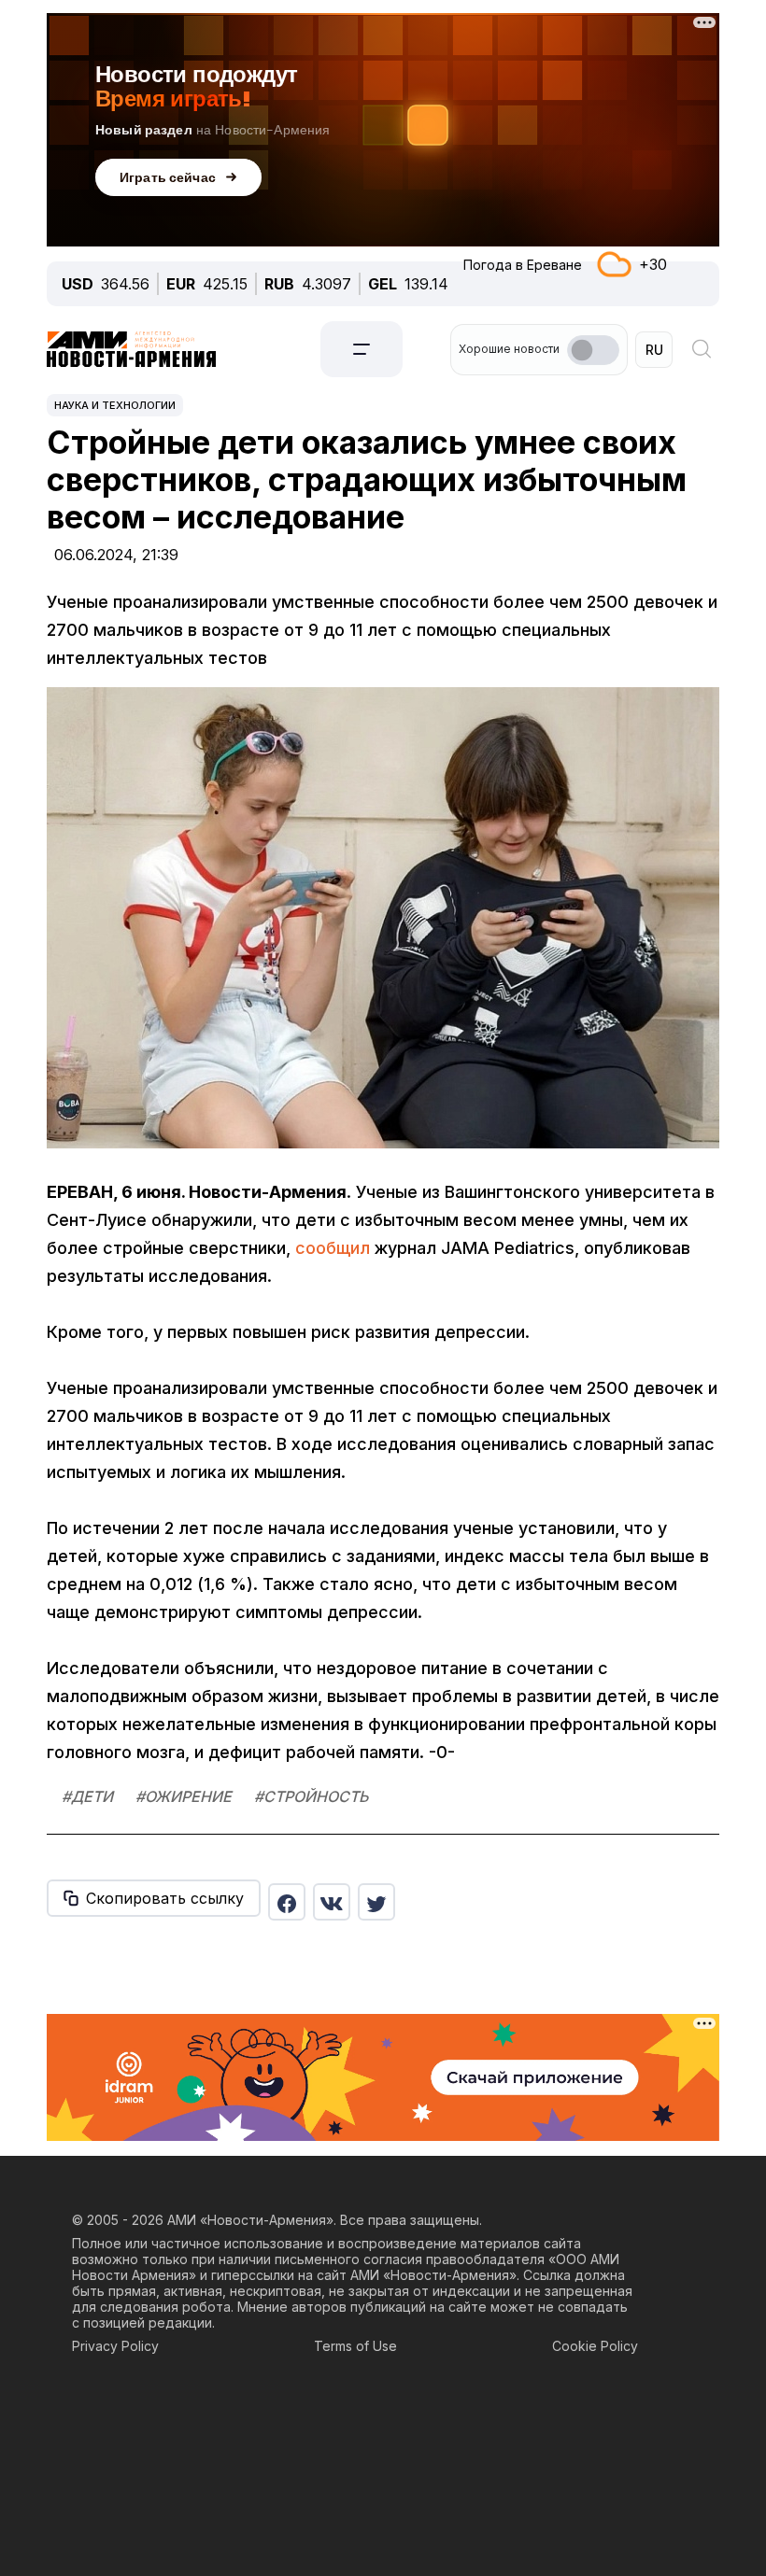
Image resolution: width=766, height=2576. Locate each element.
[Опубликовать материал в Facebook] (287, 1902)
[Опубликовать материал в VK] (332, 1902)
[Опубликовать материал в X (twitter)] (376, 1902)
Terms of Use (355, 2346)
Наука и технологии (115, 405)
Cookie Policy (595, 2346)
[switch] (593, 350)
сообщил (333, 1248)
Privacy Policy (115, 2346)
